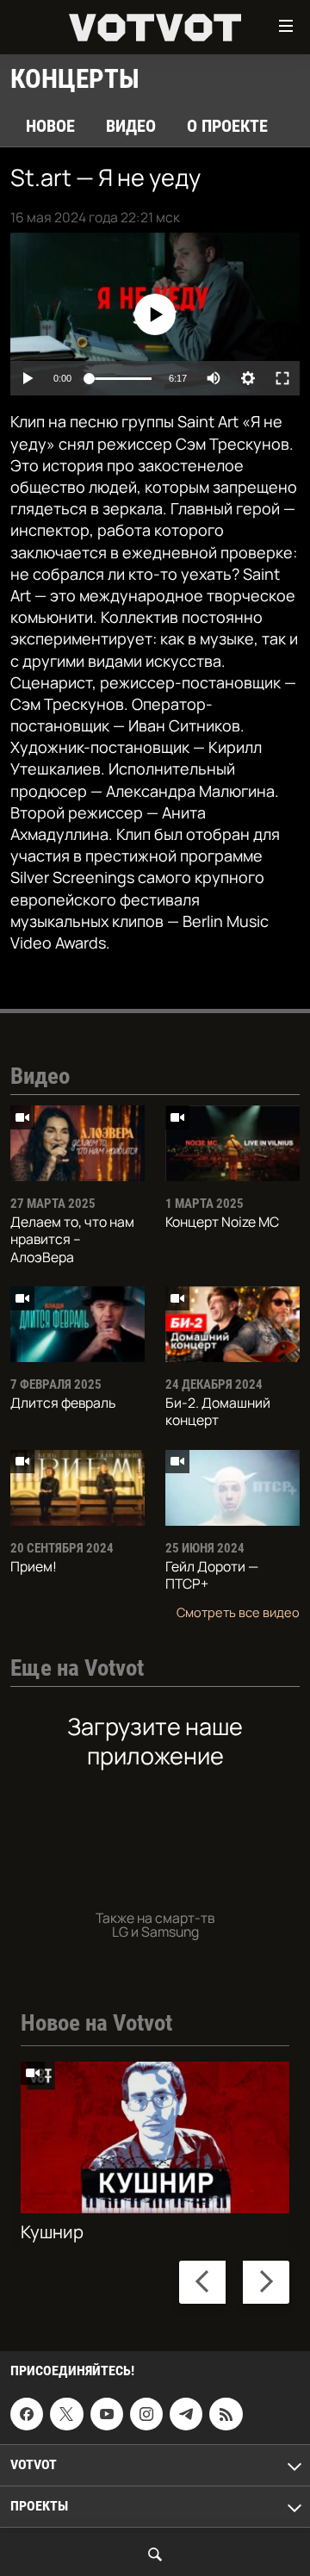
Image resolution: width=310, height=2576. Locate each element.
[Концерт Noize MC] (232, 1143)
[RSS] (226, 2414)
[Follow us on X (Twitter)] (66, 2414)
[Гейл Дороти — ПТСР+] (232, 1488)
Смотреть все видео (238, 1612)
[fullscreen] (282, 378)
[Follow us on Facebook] (27, 2414)
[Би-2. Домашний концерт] (232, 1324)
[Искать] (155, 2554)
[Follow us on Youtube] (107, 2414)
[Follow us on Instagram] (146, 2414)
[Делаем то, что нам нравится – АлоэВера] (77, 1143)
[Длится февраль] (77, 1324)
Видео (131, 126)
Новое (50, 126)
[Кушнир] (155, 2137)
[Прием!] (77, 1488)
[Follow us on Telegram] (186, 2414)
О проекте (227, 126)
